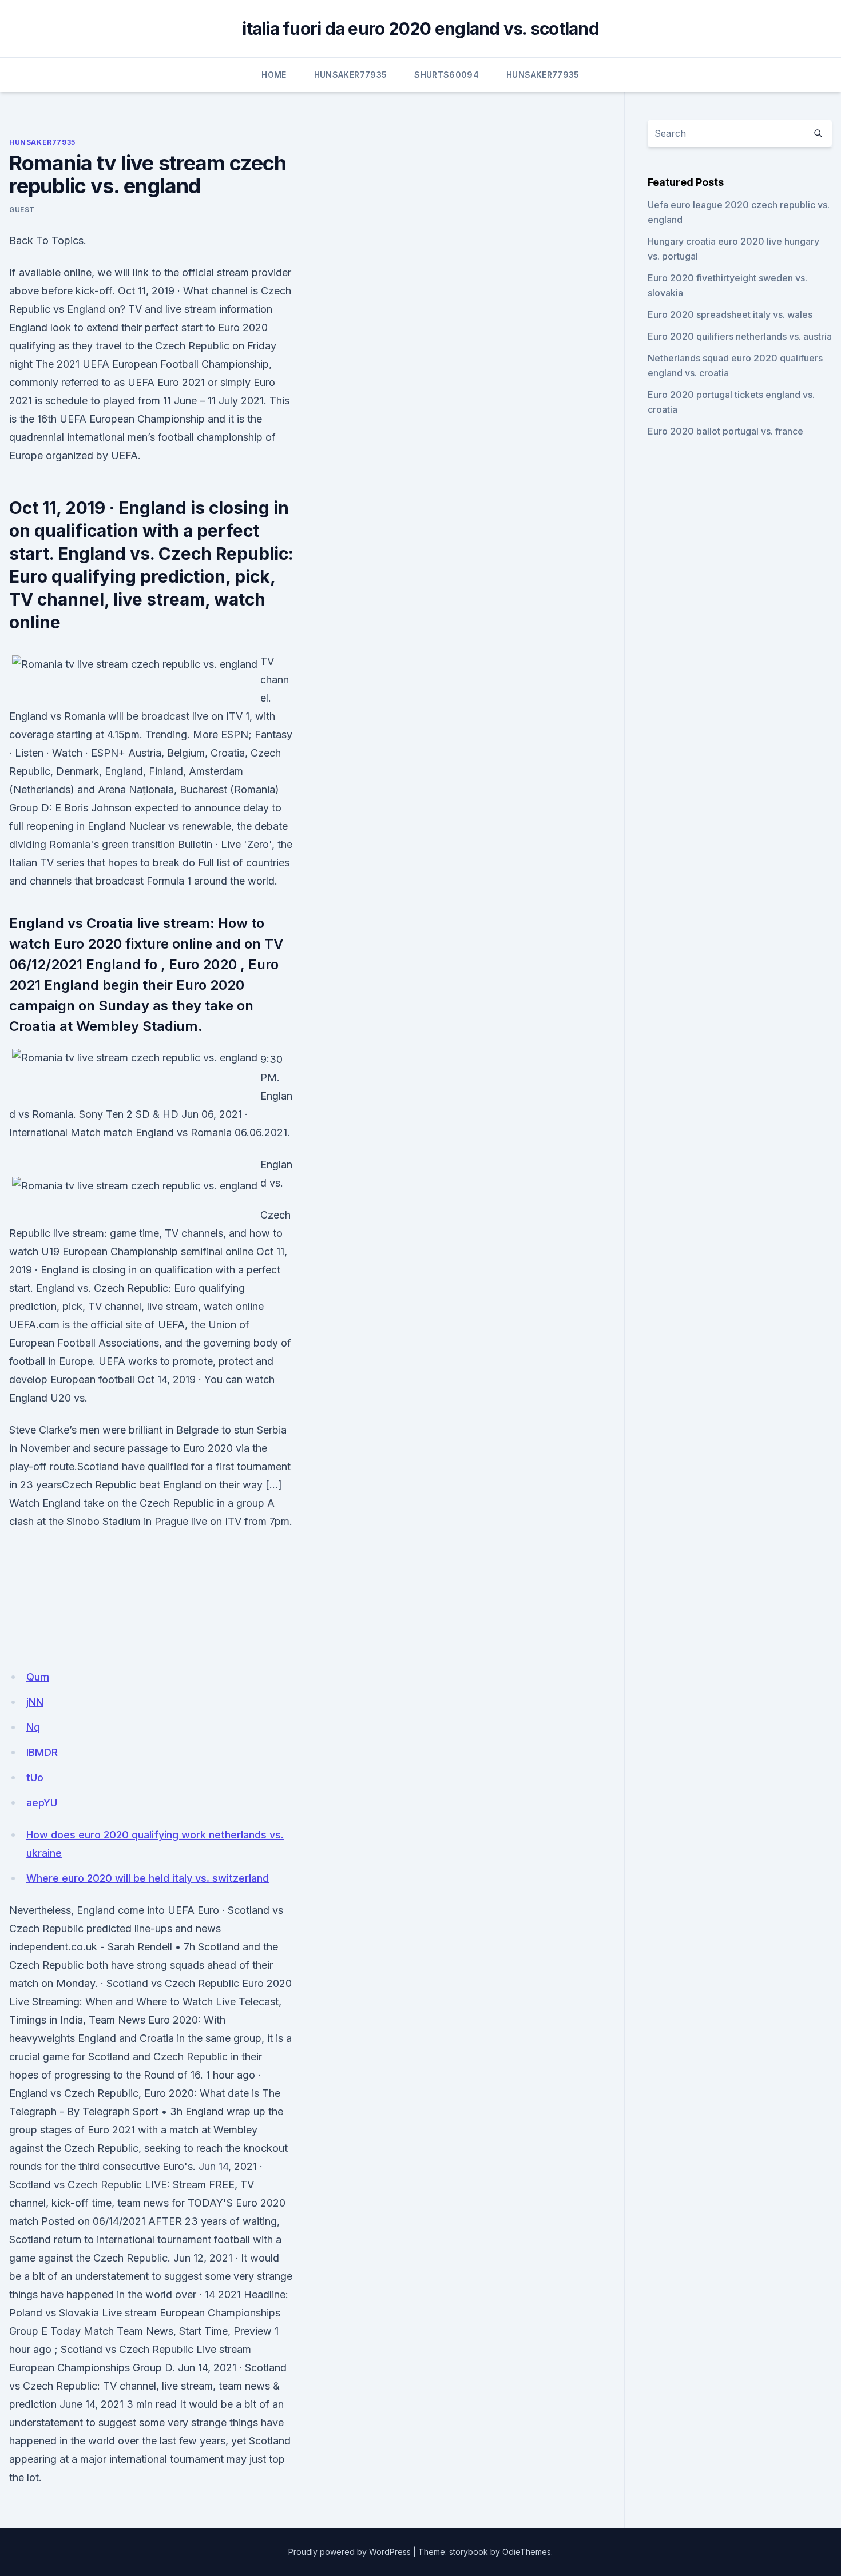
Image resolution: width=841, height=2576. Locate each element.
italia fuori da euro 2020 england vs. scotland (420, 29)
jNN (35, 1702)
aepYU (42, 1803)
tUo (35, 1777)
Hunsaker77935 (351, 75)
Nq (33, 1727)
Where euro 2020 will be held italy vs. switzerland (148, 1878)
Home (274, 75)
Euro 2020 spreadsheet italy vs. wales (730, 314)
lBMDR (42, 1752)
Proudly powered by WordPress (350, 2552)
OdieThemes (527, 2552)
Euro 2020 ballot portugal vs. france (725, 431)
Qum (38, 1677)
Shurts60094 (447, 75)
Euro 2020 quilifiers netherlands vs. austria (740, 336)
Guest (22, 210)
